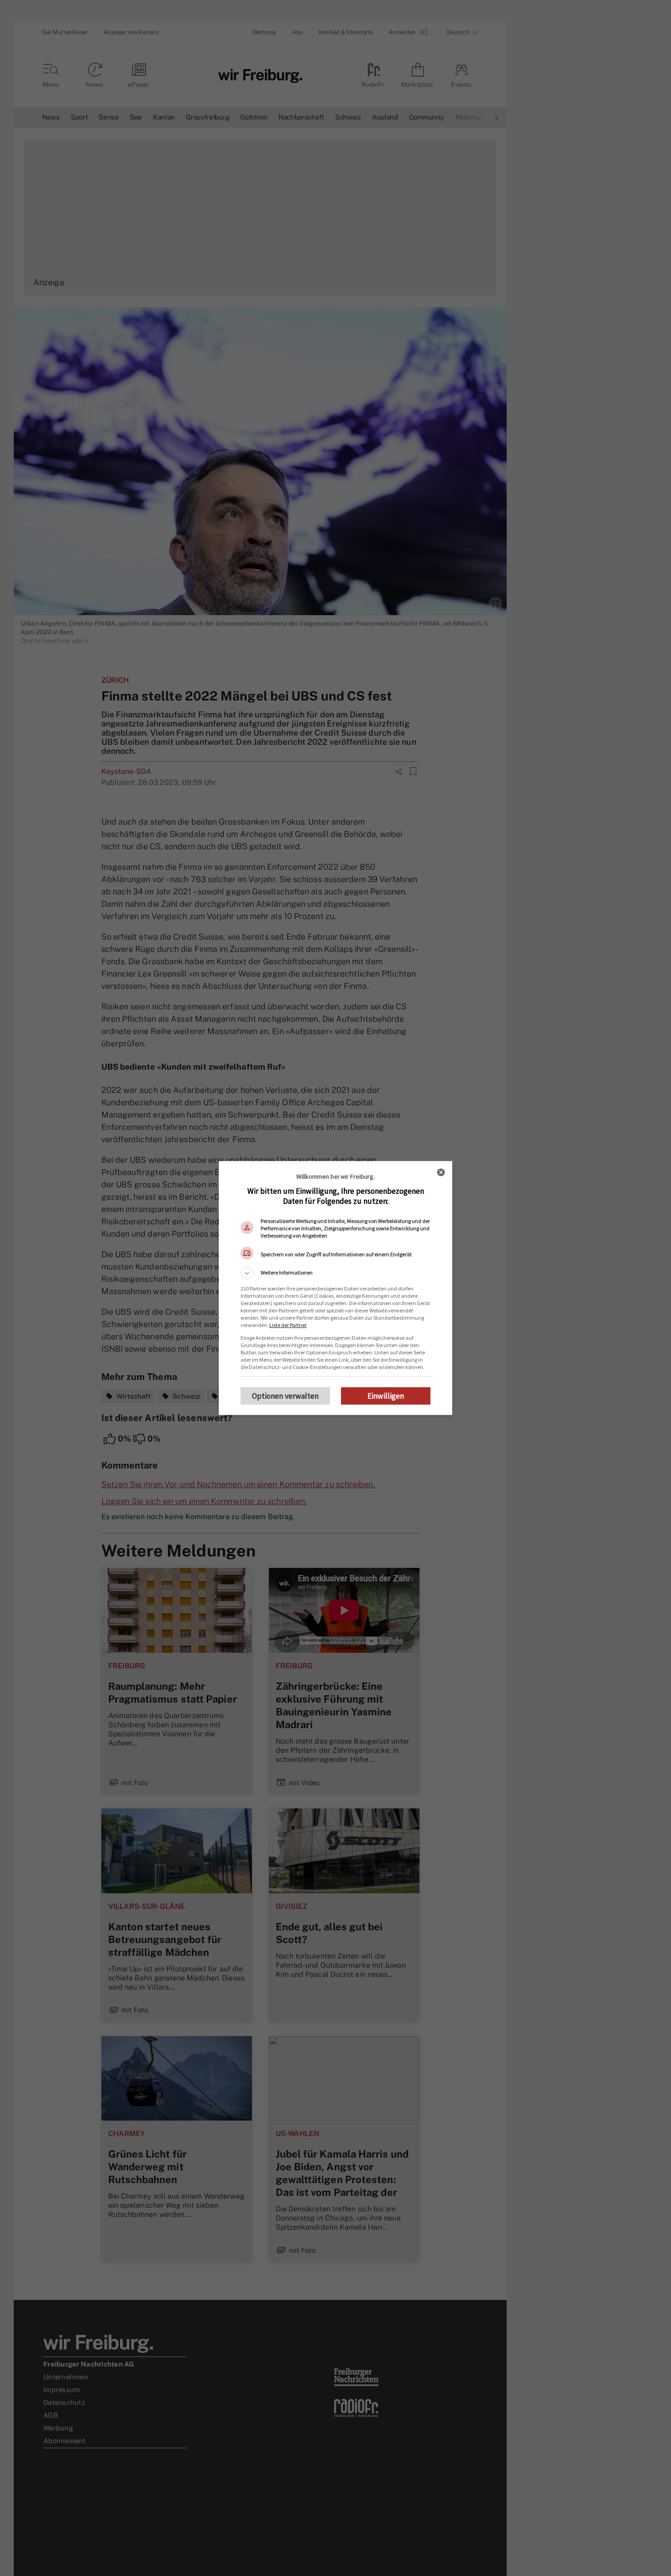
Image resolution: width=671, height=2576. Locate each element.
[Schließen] (441, 1172)
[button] (335, 1273)
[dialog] (335, 1288)
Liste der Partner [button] (288, 1325)
